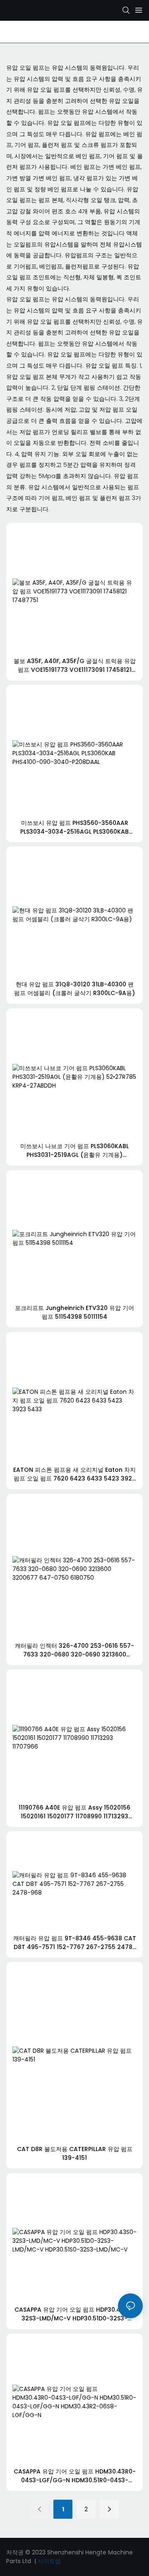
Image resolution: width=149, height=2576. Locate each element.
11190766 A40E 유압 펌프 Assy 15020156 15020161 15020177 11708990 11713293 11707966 (74, 1812)
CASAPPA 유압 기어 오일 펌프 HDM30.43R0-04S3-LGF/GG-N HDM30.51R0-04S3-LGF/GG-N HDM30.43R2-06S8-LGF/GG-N (75, 2476)
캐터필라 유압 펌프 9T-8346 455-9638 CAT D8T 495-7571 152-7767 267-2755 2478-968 (75, 1943)
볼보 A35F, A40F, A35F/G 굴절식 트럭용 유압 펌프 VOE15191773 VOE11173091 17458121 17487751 (75, 666)
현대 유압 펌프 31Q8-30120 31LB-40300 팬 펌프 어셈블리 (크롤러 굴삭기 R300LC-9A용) (74, 989)
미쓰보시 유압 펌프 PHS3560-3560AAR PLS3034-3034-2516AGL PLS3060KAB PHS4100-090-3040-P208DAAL (74, 827)
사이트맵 (49, 2561)
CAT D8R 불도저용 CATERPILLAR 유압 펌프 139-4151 (75, 2153)
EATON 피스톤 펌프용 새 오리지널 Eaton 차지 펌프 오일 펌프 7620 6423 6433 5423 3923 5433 (74, 1474)
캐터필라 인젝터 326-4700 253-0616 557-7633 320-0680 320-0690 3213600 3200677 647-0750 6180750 (74, 1650)
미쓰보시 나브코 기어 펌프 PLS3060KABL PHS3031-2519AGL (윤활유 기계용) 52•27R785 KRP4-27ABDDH (74, 1151)
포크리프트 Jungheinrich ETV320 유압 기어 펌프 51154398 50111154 (74, 1312)
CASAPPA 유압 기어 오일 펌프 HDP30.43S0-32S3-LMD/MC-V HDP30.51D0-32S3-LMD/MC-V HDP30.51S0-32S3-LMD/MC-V (74, 2314)
